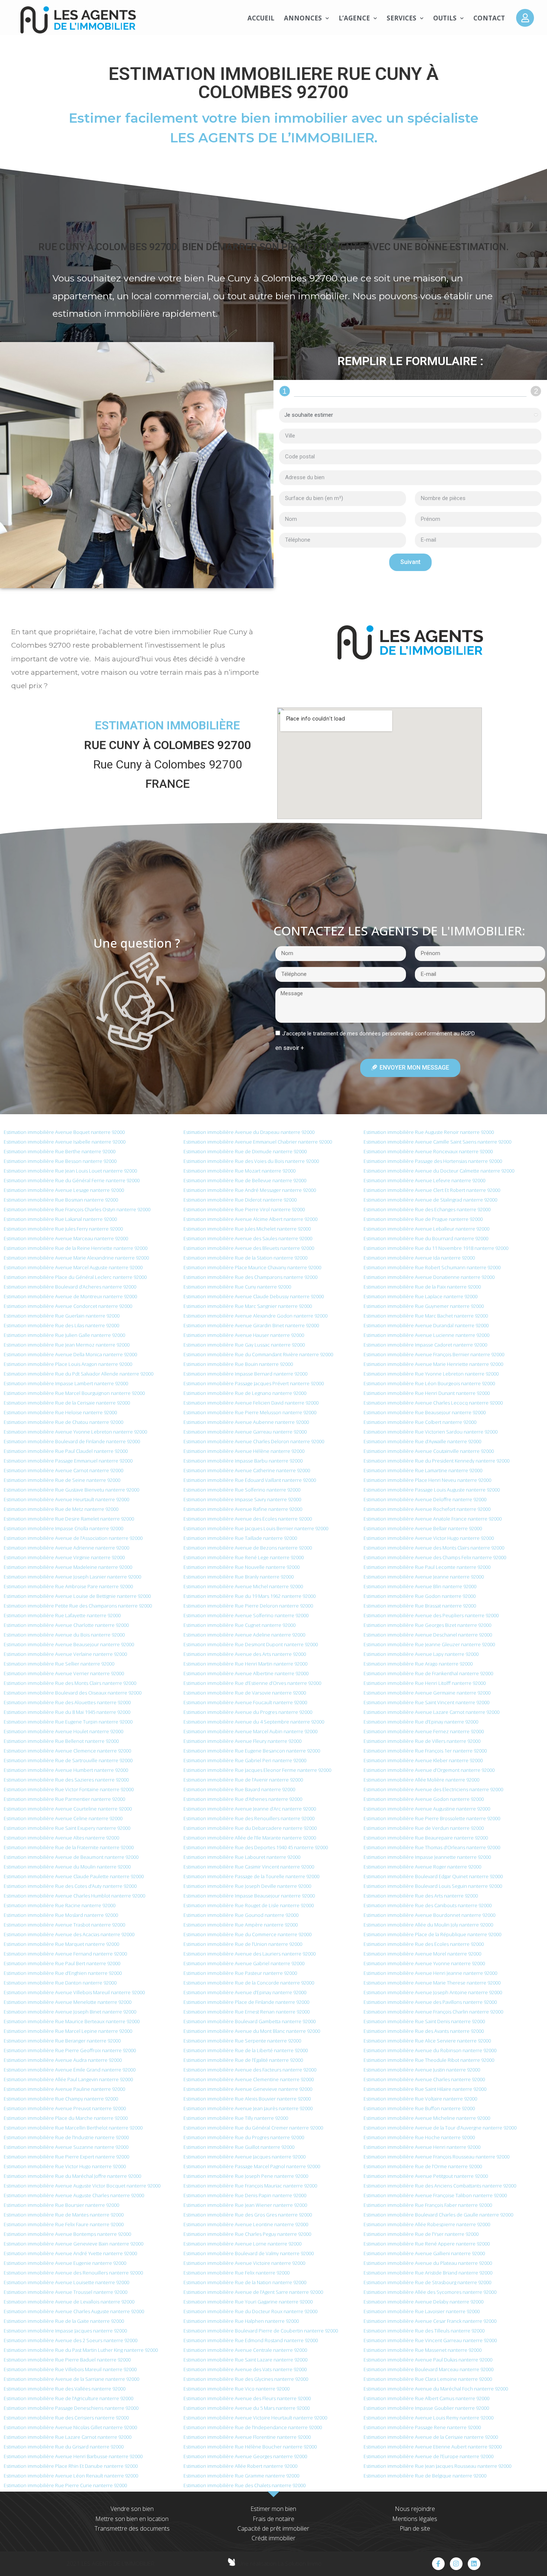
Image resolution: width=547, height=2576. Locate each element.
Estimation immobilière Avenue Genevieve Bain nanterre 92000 (73, 2244)
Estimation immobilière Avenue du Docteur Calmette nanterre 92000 (439, 1171)
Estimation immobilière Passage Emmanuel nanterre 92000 (68, 1461)
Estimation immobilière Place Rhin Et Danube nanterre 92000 (71, 2466)
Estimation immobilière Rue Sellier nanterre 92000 (59, 1664)
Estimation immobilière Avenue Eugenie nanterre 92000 (65, 2263)
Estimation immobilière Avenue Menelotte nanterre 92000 (68, 2002)
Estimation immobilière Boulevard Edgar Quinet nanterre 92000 (433, 1876)
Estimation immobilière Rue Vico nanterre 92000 (236, 2389)
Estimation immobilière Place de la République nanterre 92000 (432, 1934)
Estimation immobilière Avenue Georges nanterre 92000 (245, 2456)
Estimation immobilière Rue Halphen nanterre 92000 (241, 2321)
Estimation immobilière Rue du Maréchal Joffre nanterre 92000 (72, 2176)
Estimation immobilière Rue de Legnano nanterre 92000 (245, 1393)
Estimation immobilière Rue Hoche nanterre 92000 (419, 2137)
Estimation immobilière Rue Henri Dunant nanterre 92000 (427, 1393)
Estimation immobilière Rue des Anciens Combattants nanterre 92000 (440, 2186)
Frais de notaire (273, 2519)
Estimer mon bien (273, 2509)
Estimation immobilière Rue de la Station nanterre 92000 (245, 1258)
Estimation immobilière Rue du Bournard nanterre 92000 (426, 1238)
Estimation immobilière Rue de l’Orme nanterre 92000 (423, 2166)
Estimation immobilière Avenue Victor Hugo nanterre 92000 (429, 1538)
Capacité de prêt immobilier (273, 2528)
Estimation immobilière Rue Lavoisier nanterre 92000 (422, 2311)
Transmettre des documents (132, 2528)
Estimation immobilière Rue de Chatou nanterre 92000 (63, 1422)
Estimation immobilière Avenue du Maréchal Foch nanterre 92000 (436, 2389)
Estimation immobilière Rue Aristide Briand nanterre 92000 (428, 2273)
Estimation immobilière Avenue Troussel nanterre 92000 (65, 2292)
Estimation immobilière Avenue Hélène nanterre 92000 (244, 1451)
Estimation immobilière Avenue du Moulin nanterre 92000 (67, 1867)
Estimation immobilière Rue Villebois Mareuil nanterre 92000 (70, 2369)
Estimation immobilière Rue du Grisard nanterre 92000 (64, 2447)
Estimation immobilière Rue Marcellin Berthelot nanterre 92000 (73, 2128)
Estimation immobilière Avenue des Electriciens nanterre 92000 (433, 1789)
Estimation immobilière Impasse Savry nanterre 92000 (242, 1499)
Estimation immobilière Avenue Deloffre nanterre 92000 (425, 1499)
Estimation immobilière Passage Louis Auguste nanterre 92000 (432, 1490)
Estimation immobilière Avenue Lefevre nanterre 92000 (424, 1180)
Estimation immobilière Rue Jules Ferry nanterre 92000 (63, 1229)
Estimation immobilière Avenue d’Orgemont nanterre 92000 (429, 1770)
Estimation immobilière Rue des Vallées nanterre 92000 (65, 2389)
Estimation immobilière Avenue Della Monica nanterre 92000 (70, 1354)
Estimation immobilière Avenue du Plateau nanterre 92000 (428, 2263)
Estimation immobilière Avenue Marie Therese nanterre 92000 (432, 1983)
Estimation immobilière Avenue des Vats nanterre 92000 (245, 2369)
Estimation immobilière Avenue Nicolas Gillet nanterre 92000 (70, 2427)
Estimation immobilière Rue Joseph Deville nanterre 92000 (247, 1886)
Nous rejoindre (415, 2509)
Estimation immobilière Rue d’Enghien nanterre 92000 (63, 1973)
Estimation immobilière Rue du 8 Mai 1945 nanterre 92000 (67, 1712)
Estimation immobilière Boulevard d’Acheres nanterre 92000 (70, 1287)
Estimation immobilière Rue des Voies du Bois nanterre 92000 (251, 1161)
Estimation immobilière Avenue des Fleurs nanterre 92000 (247, 2398)
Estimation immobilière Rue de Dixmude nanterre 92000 (245, 1151)
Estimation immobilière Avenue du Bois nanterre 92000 (64, 1635)
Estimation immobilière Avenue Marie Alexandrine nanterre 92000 (76, 1258)
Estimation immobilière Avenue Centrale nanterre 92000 (245, 2350)
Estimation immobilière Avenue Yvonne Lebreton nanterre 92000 (75, 1432)
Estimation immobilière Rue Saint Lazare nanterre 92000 (245, 2360)
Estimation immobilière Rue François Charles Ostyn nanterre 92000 (77, 1209)
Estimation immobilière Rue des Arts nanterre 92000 (421, 1896)
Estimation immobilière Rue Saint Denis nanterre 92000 (424, 2021)
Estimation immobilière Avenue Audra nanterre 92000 (63, 2060)
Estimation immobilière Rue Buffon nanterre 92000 (419, 2108)
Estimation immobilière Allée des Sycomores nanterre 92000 (430, 2292)
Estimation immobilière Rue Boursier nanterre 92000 (61, 2205)
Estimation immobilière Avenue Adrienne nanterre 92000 (66, 1548)
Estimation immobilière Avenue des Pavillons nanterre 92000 (430, 2002)
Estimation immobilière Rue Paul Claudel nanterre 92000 (66, 1451)
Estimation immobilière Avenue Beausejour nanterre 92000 (69, 1644)
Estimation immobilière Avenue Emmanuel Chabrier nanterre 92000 (258, 1142)
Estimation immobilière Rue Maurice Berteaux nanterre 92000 (72, 2021)
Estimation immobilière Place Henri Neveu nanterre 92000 (427, 1480)
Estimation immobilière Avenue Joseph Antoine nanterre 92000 (433, 1992)
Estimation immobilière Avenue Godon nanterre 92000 (424, 1799)
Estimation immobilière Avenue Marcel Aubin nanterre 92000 (250, 1731)
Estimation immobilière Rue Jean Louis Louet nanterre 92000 (70, 1171)
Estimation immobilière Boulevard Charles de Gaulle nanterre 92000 (438, 2215)
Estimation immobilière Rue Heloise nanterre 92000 (60, 1412)
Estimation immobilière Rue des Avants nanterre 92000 (424, 2031)
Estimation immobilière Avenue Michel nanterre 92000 (243, 1586)
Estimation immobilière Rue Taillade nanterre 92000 (240, 1538)
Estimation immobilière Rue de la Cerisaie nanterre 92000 (67, 1403)
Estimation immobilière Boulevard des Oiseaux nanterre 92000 (73, 1693)
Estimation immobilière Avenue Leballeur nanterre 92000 (426, 1229)
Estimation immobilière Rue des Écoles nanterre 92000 (424, 1944)
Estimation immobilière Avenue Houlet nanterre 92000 (63, 1731)
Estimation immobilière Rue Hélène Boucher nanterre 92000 (250, 2447)
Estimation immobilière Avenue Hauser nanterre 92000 (244, 1335)
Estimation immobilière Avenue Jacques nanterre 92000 (244, 2157)
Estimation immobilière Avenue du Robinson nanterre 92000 (430, 2050)
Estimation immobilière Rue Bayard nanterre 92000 (239, 1789)
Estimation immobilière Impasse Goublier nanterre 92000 (426, 2408)
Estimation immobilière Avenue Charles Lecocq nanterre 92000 (433, 1403)
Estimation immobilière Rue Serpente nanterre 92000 (242, 2041)
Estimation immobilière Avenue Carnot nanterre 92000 (63, 1470)
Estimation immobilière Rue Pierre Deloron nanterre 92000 (248, 1606)
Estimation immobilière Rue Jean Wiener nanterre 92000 (245, 2205)
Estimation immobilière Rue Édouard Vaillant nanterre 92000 (250, 1480)
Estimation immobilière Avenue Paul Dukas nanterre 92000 (428, 2360)
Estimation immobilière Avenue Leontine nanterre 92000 (246, 2224)
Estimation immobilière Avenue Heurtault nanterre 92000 (66, 1499)
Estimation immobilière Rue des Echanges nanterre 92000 (427, 1209)
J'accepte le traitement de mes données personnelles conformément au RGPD (378, 1034)
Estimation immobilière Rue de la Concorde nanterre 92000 (249, 1983)
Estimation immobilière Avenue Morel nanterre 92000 (422, 1954)
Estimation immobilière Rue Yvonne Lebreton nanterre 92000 (431, 1374)
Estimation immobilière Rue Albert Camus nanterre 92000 (426, 2398)
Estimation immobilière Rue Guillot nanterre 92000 (239, 2147)
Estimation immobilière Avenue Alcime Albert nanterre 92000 (250, 1219)
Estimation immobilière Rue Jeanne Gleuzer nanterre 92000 (429, 1644)
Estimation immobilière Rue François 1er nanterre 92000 (425, 1751)
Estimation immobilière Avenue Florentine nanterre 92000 (247, 2437)
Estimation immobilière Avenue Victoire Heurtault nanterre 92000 (255, 2418)
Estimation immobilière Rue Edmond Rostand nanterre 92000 (251, 2340)
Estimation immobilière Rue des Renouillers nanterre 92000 (249, 1818)
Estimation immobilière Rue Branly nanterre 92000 (239, 1577)
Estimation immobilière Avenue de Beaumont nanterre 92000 (71, 1857)
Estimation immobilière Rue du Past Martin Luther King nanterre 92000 (81, 2350)
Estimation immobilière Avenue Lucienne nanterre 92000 (426, 1335)
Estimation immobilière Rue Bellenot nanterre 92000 (61, 1741)
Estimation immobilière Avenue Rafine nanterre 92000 (243, 1509)
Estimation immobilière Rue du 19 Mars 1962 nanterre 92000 (249, 1596)
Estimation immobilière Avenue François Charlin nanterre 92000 (433, 2012)
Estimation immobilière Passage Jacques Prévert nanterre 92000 (254, 1383)
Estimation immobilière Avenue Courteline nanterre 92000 (68, 1809)
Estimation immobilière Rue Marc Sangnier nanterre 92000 (248, 1306)
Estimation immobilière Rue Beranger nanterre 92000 (62, 2041)
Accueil (261, 18)
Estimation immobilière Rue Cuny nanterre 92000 (237, 1287)
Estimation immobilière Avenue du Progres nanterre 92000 (248, 1712)
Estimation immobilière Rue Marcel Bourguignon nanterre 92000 (74, 1393)
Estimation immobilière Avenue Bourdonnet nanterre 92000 (429, 1915)
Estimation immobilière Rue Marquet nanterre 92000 (61, 1944)
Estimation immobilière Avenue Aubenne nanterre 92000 (246, 1422)
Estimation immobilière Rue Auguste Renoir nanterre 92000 (429, 1132)
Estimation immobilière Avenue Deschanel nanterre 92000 (428, 1635)
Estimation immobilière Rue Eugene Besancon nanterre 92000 (252, 1751)
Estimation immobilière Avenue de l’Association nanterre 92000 (73, 1538)
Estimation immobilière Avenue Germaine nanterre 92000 (427, 1693)
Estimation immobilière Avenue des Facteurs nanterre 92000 (250, 2070)
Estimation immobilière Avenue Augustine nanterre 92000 (427, 1809)
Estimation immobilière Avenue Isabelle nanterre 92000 (65, 1142)
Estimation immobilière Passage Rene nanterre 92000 (422, 2427)
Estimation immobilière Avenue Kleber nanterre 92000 (423, 1760)
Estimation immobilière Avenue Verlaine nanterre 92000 (65, 1654)
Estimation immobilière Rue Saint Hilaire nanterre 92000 (425, 2089)
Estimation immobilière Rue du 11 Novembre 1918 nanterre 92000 (436, 1248)
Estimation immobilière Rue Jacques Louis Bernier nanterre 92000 (256, 1528)
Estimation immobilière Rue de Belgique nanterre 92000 (425, 2476)
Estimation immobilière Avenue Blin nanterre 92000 (420, 1586)
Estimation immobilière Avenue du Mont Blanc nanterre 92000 (252, 2031)
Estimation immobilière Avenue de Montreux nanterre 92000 (70, 1296)
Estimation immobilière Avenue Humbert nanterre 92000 (66, 1770)
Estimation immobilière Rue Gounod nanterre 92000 (241, 1915)
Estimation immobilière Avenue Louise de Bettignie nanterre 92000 (77, 1596)
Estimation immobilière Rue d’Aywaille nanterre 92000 (422, 1441)
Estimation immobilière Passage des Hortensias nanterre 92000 (433, 1161)
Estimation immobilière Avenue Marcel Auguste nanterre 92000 (73, 1267)
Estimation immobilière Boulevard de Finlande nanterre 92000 (72, 1441)
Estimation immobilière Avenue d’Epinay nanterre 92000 (245, 1992)
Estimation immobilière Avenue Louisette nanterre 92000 (66, 2282)
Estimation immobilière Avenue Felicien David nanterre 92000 (251, 1403)
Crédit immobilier (273, 2538)
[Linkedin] (474, 2564)
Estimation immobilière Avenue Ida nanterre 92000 (419, 1258)
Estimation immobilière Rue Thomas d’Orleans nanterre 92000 (432, 1847)
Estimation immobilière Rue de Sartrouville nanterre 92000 (68, 1760)
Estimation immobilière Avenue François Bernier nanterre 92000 (434, 1354)
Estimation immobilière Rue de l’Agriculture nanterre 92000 (68, 2398)
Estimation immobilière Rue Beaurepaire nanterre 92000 (426, 1838)
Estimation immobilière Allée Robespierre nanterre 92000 (427, 2224)
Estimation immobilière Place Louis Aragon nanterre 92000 (68, 1364)
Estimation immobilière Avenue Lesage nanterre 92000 (64, 1190)
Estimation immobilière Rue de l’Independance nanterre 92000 (253, 2427)
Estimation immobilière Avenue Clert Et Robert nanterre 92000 (432, 1190)
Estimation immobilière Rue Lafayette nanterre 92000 (62, 1615)
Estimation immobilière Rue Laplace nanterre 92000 (420, 1296)
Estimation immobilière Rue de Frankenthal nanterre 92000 (428, 1673)
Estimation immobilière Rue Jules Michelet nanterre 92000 (247, 1229)
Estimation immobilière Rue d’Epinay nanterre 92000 (421, 1722)
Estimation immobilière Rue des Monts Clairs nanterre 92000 (70, 1683)
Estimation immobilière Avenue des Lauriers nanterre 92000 (249, 1954)
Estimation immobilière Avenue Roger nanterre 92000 (422, 1867)
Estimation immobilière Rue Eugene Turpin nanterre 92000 (68, 1722)
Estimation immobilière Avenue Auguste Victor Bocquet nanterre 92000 (82, 2186)
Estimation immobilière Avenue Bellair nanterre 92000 (423, 1528)
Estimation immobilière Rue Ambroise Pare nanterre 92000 (68, 1586)
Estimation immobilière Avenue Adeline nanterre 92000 (244, 1635)
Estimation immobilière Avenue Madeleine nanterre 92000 (68, 1567)
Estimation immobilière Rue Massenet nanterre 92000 (423, 2350)
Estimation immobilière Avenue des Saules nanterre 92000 (248, 1238)
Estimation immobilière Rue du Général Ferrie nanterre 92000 (72, 1180)
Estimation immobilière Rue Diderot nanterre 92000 (240, 1200)
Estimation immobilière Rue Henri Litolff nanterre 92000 (425, 1683)
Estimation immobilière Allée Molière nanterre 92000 (421, 1780)
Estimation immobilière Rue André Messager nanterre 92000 (250, 1190)
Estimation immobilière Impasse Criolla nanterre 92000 (63, 1528)
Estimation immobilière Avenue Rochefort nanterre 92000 (427, 1509)
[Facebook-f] (438, 2564)
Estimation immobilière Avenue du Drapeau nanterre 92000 (249, 1132)
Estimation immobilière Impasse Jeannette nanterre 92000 (427, 1857)
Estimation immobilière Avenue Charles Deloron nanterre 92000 (254, 1441)
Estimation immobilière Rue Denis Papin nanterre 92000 (245, 2195)
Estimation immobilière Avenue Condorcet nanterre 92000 (68, 1306)
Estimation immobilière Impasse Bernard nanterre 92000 (245, 1374)
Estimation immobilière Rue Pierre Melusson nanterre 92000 (250, 1412)
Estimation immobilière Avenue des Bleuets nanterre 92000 (249, 1248)
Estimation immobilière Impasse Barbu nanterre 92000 (243, 1461)
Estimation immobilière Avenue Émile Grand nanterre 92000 (70, 2070)
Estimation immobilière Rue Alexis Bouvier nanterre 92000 (247, 2099)
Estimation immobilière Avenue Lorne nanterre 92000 (242, 2244)
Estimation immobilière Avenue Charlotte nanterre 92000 (66, 1625)
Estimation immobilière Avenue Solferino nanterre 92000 (246, 1615)
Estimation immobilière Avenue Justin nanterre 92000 (422, 2070)
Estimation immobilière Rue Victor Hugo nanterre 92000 (65, 2166)
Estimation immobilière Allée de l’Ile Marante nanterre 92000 (250, 1838)
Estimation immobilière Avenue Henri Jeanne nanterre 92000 (430, 1973)
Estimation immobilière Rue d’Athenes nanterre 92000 (243, 1799)
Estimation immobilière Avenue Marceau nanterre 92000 (66, 1238)
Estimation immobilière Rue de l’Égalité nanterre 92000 (243, 2060)
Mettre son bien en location (132, 2519)
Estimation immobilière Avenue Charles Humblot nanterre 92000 (74, 1896)
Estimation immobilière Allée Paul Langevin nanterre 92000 (68, 2079)
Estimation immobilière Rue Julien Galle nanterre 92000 (64, 1335)
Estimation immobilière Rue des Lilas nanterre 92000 (61, 1325)
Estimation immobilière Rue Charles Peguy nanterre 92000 (247, 2234)
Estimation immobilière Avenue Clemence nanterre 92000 (67, 1751)
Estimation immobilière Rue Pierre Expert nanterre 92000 (66, 2157)
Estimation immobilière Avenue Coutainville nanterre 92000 (429, 1451)
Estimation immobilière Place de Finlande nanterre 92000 (246, 2002)
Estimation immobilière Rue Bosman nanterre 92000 (61, 1200)
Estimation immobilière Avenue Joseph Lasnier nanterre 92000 (72, 1577)
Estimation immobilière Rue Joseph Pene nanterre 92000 (246, 2176)
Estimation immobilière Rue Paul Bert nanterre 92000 (62, 1963)
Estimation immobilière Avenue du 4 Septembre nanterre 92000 (254, 1722)
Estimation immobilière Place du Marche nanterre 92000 (66, 2118)
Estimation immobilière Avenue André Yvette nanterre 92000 (70, 2253)
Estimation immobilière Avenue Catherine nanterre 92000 (247, 1470)
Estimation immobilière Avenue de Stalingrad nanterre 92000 (430, 1200)
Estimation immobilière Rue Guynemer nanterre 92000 (424, 1306)
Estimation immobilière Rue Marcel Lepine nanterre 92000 (68, 2031)
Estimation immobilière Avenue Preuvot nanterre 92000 (65, 2108)
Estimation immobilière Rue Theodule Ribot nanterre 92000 (429, 2060)
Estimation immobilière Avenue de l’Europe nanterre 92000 (428, 2456)
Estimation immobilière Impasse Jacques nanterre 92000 (65, 2331)
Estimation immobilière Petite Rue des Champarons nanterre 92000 (78, 1606)
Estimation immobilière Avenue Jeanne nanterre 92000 (424, 1577)
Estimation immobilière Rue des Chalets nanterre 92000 (244, 2485)
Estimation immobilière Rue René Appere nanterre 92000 (427, 2244)
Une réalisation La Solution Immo (280, 2563)
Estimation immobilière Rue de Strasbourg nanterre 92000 (427, 2282)
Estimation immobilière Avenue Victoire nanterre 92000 (244, 2263)
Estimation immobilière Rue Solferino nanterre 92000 (242, 1490)
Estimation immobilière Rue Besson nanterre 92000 (60, 1161)
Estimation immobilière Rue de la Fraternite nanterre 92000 (69, 1847)
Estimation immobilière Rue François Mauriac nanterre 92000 (250, 2186)
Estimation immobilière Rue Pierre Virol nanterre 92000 (244, 1209)
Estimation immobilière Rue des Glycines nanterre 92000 (246, 2379)
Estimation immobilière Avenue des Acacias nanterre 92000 (69, 1934)
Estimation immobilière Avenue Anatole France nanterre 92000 (433, 1519)
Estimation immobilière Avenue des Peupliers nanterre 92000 (431, 1615)
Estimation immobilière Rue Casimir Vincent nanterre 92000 (249, 1867)
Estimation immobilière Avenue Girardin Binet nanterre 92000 (251, 1325)
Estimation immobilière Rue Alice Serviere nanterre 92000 (427, 2041)
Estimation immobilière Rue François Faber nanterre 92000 (428, 2205)
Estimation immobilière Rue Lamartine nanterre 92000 (423, 1470)
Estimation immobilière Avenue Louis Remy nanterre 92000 (428, 2418)
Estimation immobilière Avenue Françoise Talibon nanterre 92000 (435, 2195)
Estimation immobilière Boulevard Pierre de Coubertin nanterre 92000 (261, 2331)
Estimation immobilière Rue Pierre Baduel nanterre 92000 (67, 2360)
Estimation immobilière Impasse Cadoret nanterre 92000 (425, 1345)
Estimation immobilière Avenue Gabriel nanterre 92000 (244, 1963)
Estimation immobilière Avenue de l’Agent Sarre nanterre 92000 (253, 2292)
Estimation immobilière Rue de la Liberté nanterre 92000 (246, 2050)
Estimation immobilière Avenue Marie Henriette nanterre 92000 (433, 1364)
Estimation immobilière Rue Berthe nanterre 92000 (60, 1151)
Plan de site (415, 2528)
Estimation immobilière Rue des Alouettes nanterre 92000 (67, 1702)
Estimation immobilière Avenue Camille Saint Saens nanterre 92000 (437, 1142)
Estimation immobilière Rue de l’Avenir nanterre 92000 (243, 1780)
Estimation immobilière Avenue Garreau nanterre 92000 (245, 1432)
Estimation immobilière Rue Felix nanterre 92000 (236, 2273)
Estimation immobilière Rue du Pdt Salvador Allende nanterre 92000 (79, 1374)
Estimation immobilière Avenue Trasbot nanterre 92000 (64, 1925)
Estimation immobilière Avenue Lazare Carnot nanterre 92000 (431, 1712)
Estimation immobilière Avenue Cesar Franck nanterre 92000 (430, 2321)
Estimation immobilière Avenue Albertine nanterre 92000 (246, 1673)
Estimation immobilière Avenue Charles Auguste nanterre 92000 (74, 2311)
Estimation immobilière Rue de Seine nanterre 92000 (62, 1480)
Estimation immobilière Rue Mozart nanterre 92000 (239, 1171)
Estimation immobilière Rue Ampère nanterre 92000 (241, 1925)
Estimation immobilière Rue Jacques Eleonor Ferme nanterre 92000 (257, 1770)
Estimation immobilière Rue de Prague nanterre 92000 (423, 1219)
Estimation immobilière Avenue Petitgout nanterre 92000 (426, 2176)
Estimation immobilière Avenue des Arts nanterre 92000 (245, 1654)
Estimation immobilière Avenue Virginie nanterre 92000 (64, 1557)
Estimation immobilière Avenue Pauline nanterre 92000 (64, 2089)
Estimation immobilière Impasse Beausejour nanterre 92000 (249, 1896)
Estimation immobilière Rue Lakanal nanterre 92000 (60, 1219)
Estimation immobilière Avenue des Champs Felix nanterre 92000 (435, 1557)
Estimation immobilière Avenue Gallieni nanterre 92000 (424, 2253)
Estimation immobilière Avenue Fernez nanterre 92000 (424, 1731)
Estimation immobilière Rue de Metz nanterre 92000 (61, 1509)
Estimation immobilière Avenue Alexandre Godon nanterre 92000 (255, 1316)
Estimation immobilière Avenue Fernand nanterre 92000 (65, 1954)
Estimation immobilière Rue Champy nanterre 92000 (61, 2099)
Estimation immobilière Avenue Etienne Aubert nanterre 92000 (433, 2447)
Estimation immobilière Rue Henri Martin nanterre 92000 (245, 1664)
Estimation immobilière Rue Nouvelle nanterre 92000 (241, 1567)
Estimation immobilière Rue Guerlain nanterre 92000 (62, 1316)
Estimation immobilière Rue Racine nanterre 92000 (60, 1905)
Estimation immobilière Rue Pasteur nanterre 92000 (240, 1973)
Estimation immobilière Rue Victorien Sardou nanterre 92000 (431, 1432)
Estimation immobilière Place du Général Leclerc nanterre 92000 (75, 1277)
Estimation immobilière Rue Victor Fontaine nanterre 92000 (69, 1789)
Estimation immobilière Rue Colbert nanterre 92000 (420, 1422)
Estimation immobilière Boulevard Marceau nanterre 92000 (428, 2369)
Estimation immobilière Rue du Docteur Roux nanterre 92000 (250, 2311)
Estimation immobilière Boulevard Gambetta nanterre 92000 (249, 2021)
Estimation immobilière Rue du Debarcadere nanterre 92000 (250, 1828)
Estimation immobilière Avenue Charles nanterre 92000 (424, 2079)
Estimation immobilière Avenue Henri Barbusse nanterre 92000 (73, 2456)
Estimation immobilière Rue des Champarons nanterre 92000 (250, 1277)
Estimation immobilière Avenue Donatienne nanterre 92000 (429, 1277)
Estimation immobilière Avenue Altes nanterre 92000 (61, 1838)
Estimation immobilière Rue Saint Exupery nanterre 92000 (67, 1828)
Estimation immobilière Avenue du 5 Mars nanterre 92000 (247, 2408)
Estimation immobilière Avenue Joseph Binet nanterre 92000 (70, 2012)
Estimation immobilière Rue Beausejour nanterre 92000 (425, 1412)
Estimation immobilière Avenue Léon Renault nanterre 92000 (71, 2476)
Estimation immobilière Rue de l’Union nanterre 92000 (243, 1944)
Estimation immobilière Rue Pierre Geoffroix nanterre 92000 (70, 2050)
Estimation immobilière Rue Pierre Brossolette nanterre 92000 (432, 1818)
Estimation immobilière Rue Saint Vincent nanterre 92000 (426, 1702)
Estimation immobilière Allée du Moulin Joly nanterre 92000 (428, 1925)
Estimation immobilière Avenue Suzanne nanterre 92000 (66, 2147)
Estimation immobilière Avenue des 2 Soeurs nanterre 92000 (71, 2340)
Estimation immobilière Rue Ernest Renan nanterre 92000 (247, 2012)
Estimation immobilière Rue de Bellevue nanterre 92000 (245, 1180)
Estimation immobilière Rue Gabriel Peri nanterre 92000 (245, 1760)
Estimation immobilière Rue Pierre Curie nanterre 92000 (65, 2485)
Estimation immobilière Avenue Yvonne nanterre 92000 (424, 1963)
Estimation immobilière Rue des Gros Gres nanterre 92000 (248, 2215)
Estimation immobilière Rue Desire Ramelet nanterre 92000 (69, 1519)
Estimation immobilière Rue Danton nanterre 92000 (60, 1983)
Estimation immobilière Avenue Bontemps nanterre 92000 (67, 2234)
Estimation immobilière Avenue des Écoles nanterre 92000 (248, 1519)
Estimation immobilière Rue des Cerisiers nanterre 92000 (66, 2418)
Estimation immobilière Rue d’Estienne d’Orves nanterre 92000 (252, 1683)
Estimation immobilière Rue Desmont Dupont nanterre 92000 (251, 1644)
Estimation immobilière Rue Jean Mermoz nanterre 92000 (67, 1345)
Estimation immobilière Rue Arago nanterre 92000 (418, 1664)
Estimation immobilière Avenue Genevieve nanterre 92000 (248, 2089)
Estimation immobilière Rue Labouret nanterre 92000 (242, 1857)
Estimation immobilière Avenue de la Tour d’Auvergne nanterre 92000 (440, 2128)
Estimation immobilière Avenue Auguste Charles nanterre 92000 (74, 2195)
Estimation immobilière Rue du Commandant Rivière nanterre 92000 (258, 1354)
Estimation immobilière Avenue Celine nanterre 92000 (63, 1818)
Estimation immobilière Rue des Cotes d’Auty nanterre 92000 (70, 1886)
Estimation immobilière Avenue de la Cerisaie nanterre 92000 (431, 2437)
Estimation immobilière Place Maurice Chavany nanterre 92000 (252, 1267)
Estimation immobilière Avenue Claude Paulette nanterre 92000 (74, 1876)
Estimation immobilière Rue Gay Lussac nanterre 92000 (244, 1345)
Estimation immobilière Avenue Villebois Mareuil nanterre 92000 (74, 1992)
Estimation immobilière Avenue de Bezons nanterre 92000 (248, 1548)
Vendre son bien (132, 2509)
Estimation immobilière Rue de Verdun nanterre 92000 (424, 1828)
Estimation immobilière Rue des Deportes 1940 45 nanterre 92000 (256, 1847)
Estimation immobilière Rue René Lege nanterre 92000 (244, 1557)
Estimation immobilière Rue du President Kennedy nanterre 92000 (436, 1461)
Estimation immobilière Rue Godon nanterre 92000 (420, 1596)
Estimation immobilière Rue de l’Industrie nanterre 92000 (66, 2137)
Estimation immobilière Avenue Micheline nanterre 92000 (427, 2118)
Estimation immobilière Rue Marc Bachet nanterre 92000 (426, 1316)
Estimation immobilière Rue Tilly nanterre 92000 (236, 2118)
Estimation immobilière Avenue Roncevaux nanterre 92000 (428, 1151)
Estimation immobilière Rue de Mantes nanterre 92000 (64, 2215)
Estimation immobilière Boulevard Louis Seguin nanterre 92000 (433, 1886)
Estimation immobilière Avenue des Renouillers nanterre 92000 (73, 2273)
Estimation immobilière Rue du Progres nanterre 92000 (244, 2137)
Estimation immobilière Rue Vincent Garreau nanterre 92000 (430, 2340)
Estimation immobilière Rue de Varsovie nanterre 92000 (245, 1693)
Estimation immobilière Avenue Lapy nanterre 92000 (421, 1654)
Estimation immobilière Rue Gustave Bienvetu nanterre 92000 (71, 1490)
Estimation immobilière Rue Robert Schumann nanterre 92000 (432, 1267)
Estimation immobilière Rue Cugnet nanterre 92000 (239, 1625)
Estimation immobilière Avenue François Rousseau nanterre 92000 (436, 2157)
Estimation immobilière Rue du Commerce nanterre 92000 (247, 1934)
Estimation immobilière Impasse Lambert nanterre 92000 (66, 1383)
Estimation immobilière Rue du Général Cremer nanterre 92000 (253, 2128)
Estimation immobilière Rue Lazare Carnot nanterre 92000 (68, 2437)
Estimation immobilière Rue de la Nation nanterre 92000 (245, 2282)
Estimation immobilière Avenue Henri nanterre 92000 (422, 2147)
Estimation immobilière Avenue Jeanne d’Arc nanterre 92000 (250, 1809)
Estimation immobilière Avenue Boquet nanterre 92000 (64, 1132)
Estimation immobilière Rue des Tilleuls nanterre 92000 (424, 2331)
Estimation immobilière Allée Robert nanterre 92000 (240, 2466)
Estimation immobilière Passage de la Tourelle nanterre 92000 (251, 1876)
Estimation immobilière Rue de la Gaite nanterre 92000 (64, 2321)
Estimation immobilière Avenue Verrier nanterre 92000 (64, 1673)
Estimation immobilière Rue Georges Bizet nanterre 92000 (427, 1625)
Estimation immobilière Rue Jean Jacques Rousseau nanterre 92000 (437, 2466)
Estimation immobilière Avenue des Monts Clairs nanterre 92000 (434, 1548)
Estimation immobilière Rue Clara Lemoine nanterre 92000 (428, 2379)
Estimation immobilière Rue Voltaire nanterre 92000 (420, 2099)
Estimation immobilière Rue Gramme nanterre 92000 (241, 2476)
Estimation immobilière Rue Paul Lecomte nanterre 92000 (427, 1567)
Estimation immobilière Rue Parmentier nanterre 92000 (64, 1799)
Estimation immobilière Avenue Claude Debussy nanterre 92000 (254, 1296)
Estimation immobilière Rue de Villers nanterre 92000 (422, 1741)
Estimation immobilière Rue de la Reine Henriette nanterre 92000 (76, 1248)
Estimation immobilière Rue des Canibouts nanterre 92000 (428, 1905)
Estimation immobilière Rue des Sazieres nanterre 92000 (66, 1780)
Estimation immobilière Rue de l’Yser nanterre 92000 (421, 2234)
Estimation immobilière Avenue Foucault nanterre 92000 (245, 1702)
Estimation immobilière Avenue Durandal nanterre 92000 (426, 1325)
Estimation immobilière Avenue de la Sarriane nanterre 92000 (71, 2379)
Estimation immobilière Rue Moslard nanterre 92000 (61, 1915)
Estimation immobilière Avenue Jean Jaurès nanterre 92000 (248, 2108)
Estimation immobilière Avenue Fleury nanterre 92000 (242, 1741)
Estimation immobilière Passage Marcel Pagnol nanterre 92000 (252, 2166)
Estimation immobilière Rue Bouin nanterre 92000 (238, 1364)
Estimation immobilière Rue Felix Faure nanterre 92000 (64, 2224)
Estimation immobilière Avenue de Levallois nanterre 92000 (69, 2302)
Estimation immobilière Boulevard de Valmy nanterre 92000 (249, 2253)
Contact (489, 18)
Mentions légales (415, 2519)
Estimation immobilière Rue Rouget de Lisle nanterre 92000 (249, 1905)
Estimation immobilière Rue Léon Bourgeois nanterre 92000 (429, 1383)
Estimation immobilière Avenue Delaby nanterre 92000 (423, 2302)
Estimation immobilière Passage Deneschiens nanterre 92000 (71, 2408)
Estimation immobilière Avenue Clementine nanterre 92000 (249, 2079)
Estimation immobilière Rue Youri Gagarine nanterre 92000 (248, 2302)
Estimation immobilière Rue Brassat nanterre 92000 (420, 1606)
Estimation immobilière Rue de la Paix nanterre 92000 (422, 1287)
